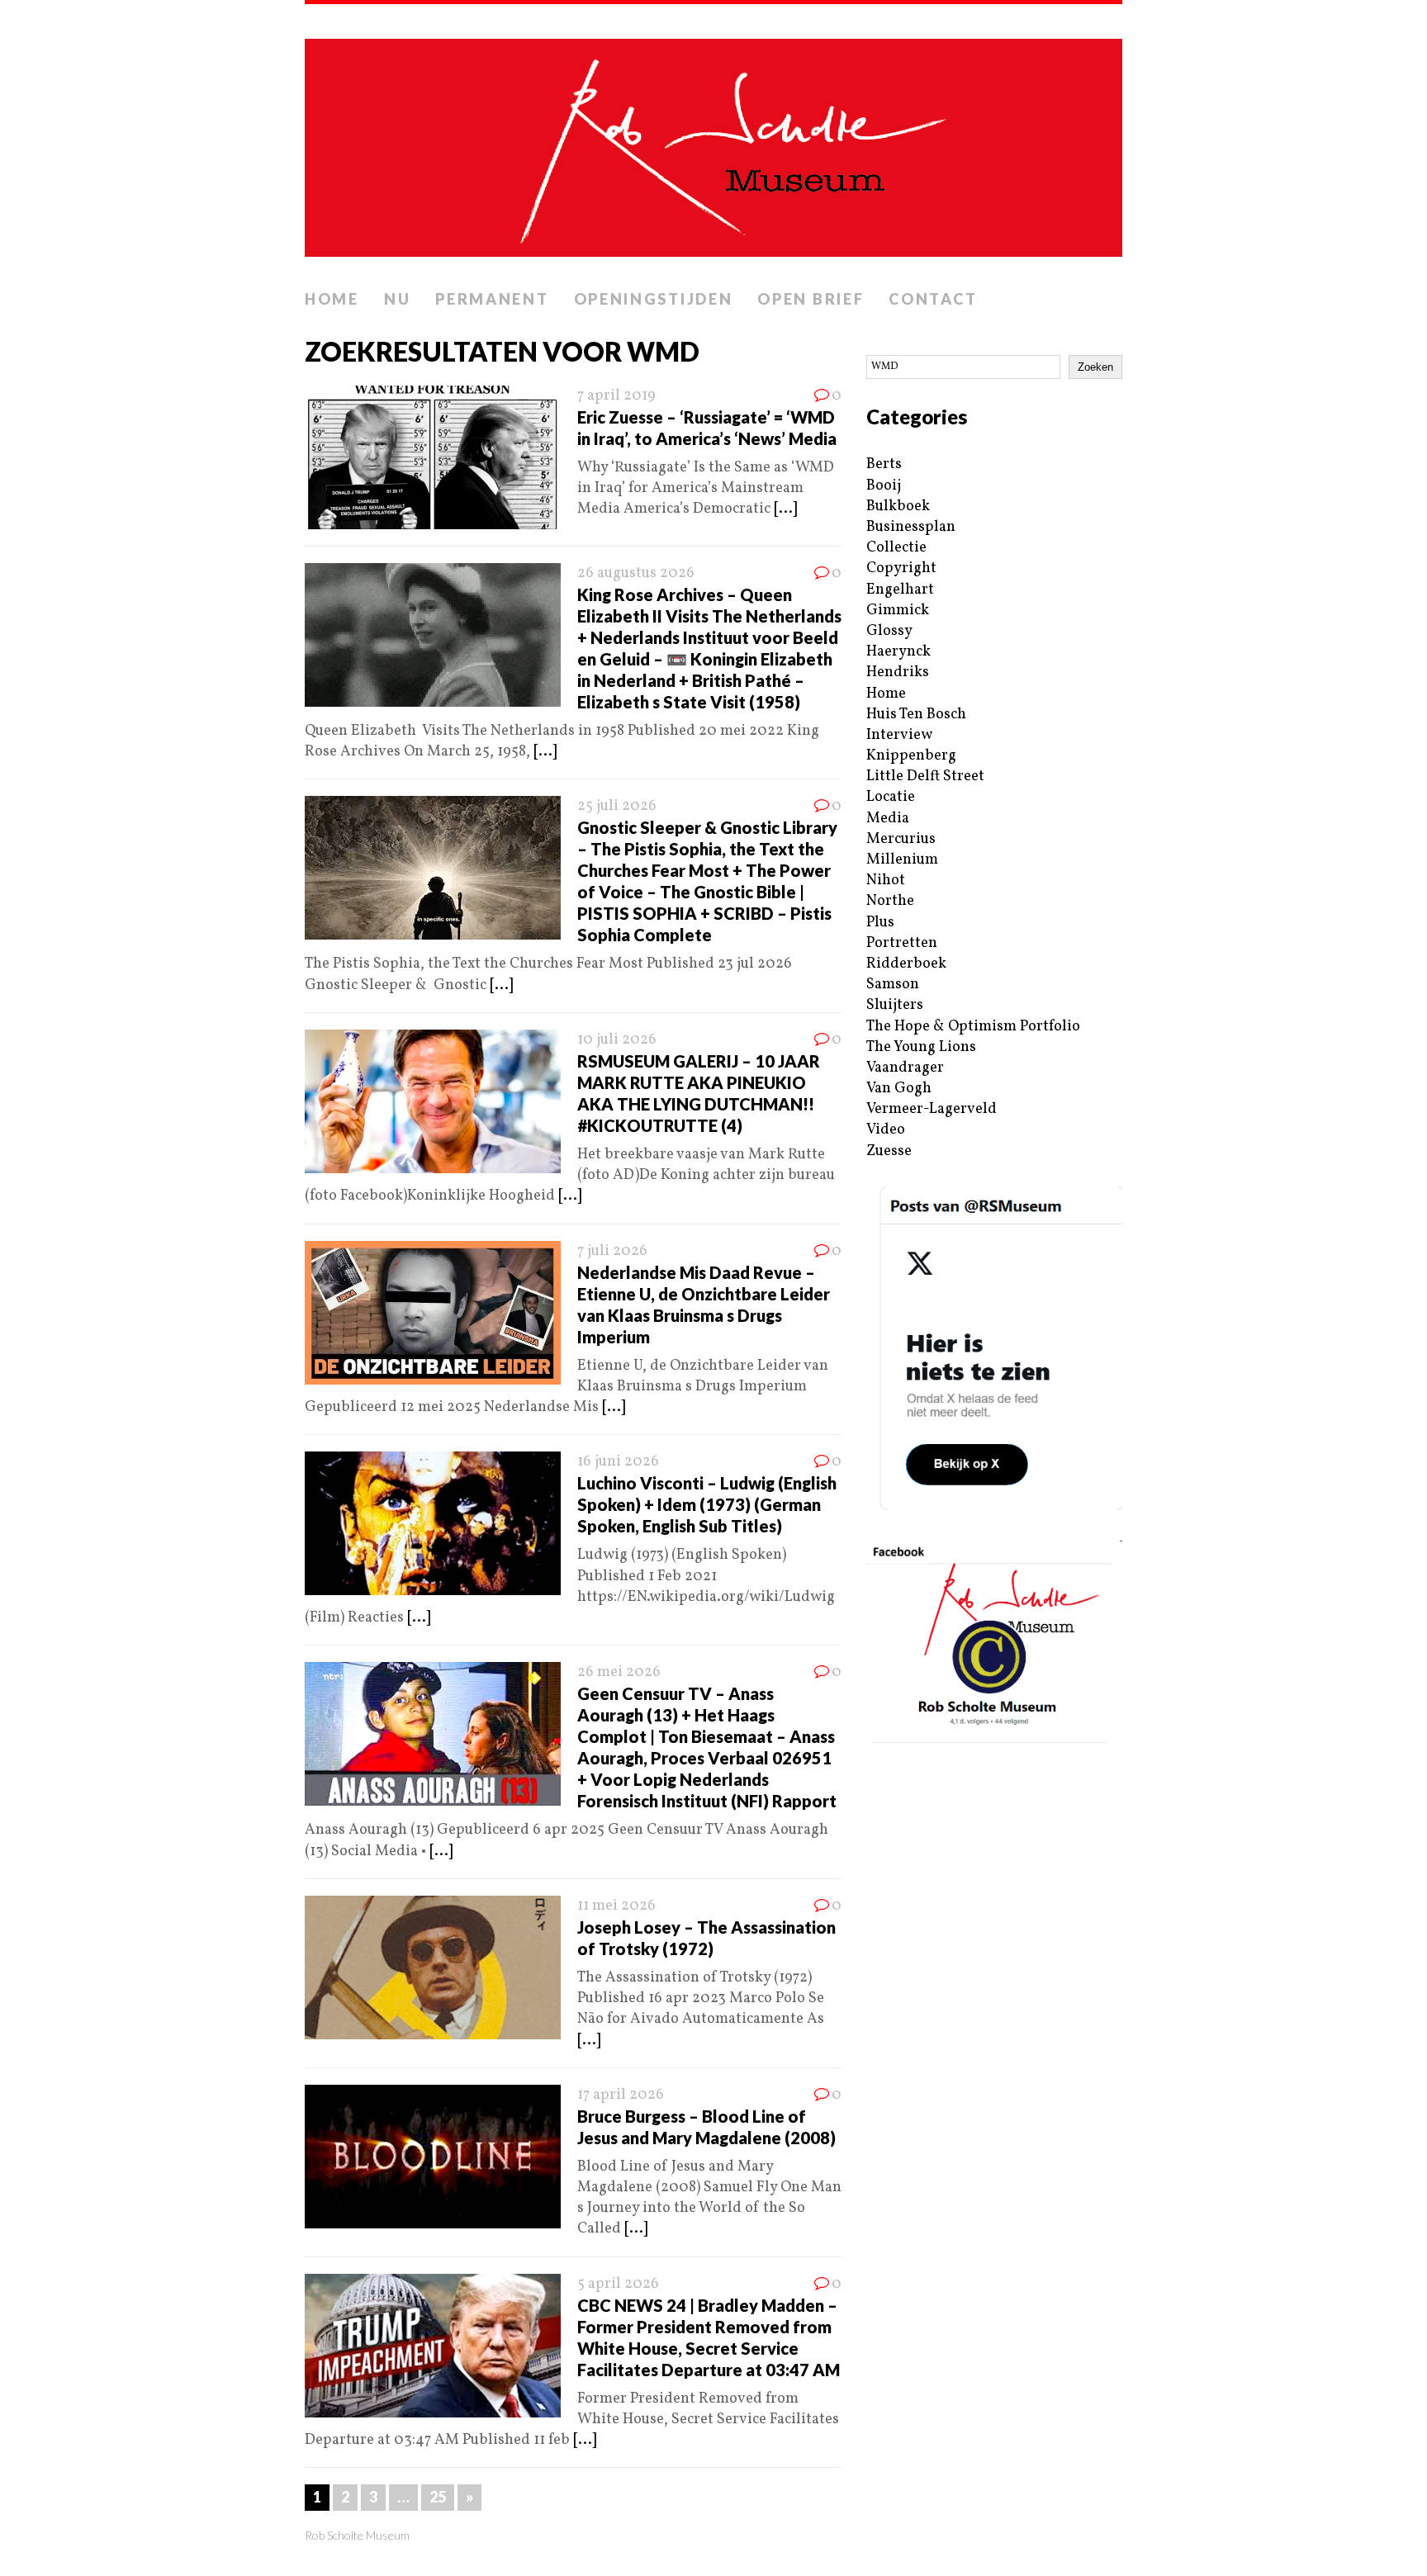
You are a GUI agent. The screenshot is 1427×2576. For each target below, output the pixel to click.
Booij (884, 486)
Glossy (889, 631)
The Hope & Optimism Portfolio (973, 1027)
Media (888, 819)
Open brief (811, 299)
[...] (785, 509)
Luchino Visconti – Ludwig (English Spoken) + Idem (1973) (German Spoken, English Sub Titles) (707, 1504)
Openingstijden (654, 299)
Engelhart (900, 590)
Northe (890, 901)
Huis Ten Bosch (916, 715)
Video (886, 1130)
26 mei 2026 (619, 1672)
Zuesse (889, 1151)
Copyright (901, 568)
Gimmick (898, 611)
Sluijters (895, 1005)
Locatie (891, 797)
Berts (884, 464)
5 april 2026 (618, 2284)
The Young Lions (921, 1047)
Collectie (896, 548)
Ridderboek (906, 964)
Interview (899, 735)
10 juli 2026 (617, 1040)
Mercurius (901, 839)
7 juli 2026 (612, 1251)
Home (332, 299)
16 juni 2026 (618, 1462)
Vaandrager (905, 1068)
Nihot (886, 881)
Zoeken (1095, 367)
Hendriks (898, 672)
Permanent (492, 299)
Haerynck (898, 652)
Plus (880, 923)
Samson (893, 985)
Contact (933, 299)
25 (438, 2497)
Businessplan (911, 527)
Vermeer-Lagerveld (932, 1109)
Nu (397, 299)
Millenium (902, 860)
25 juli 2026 (617, 806)
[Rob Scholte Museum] (713, 143)
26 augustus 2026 (636, 573)
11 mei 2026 (616, 1906)
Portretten (902, 943)
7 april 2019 (616, 396)
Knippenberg (911, 756)
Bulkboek (898, 507)
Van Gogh (899, 1089)
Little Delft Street (925, 777)
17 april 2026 (621, 2095)
